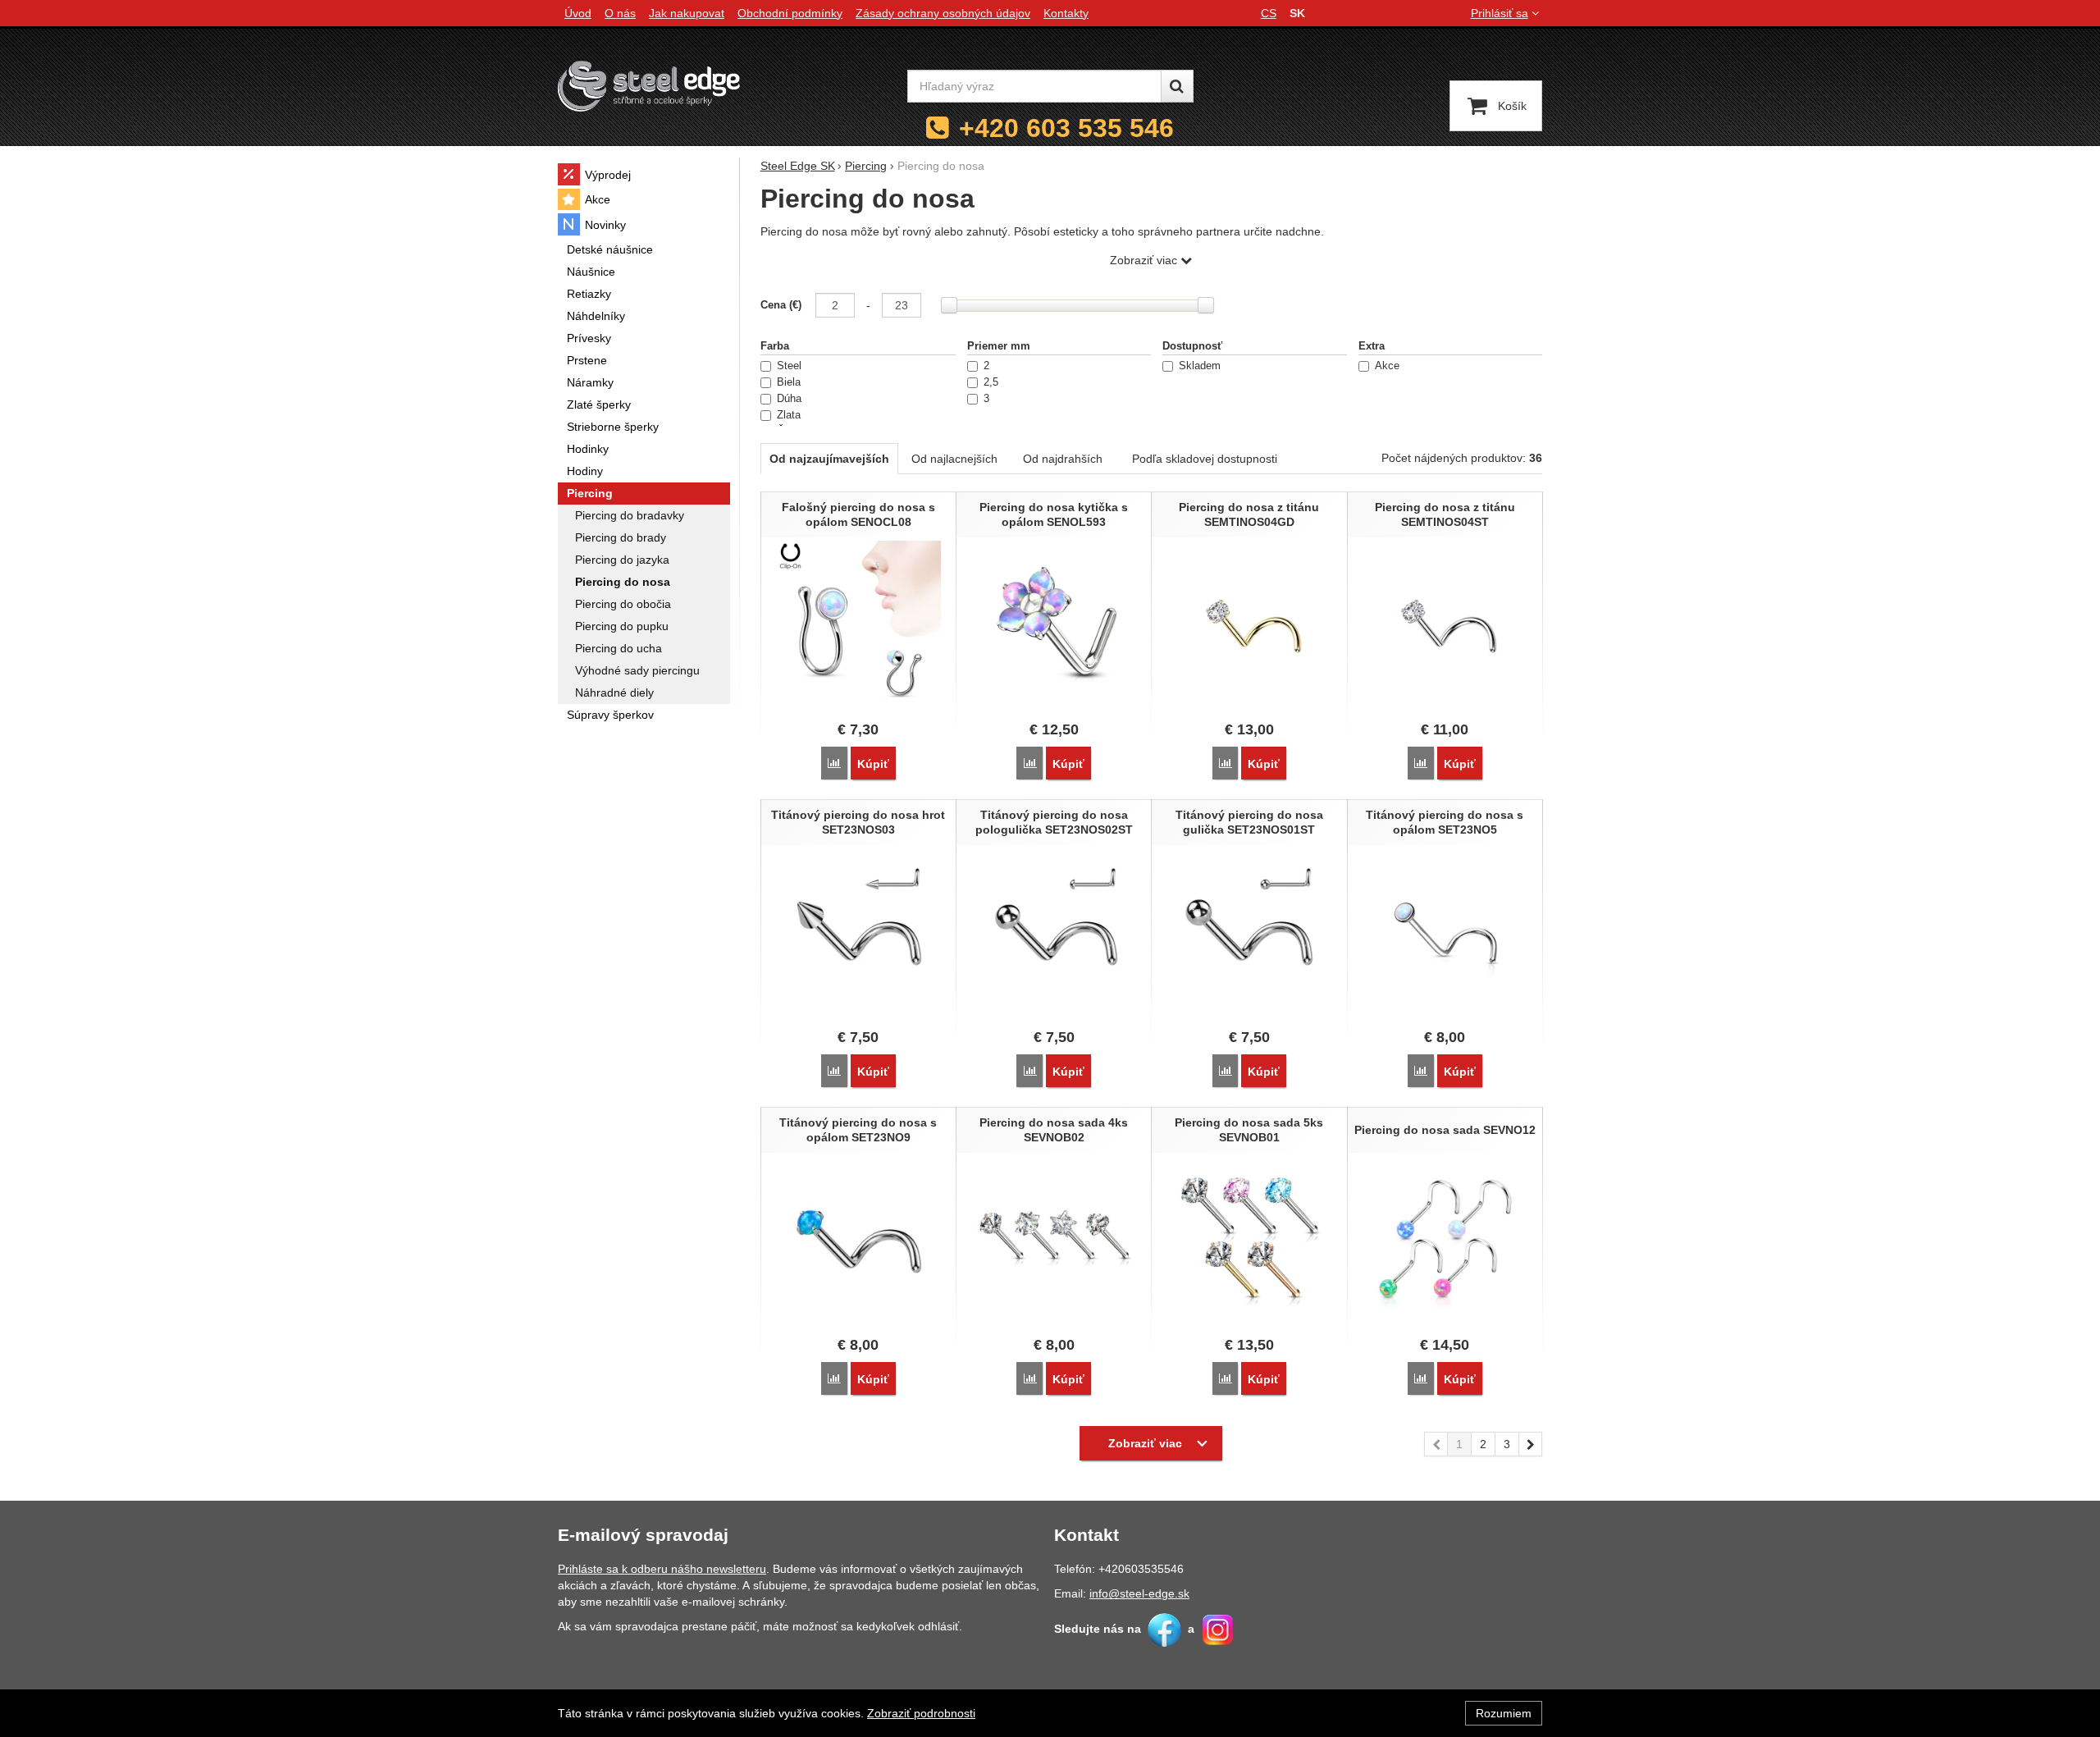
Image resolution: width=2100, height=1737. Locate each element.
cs (1269, 13)
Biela (789, 382)
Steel (789, 366)
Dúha (789, 399)
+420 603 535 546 (1066, 128)
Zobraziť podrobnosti (921, 1713)
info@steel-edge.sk (1139, 1593)
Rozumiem (1504, 1713)
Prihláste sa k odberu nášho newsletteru (662, 1569)
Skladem (1200, 366)
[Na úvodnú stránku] (649, 86)
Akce (1387, 366)
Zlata (789, 415)
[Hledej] (1177, 86)
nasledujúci (1531, 1444)
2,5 (991, 382)
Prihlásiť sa (1500, 13)
